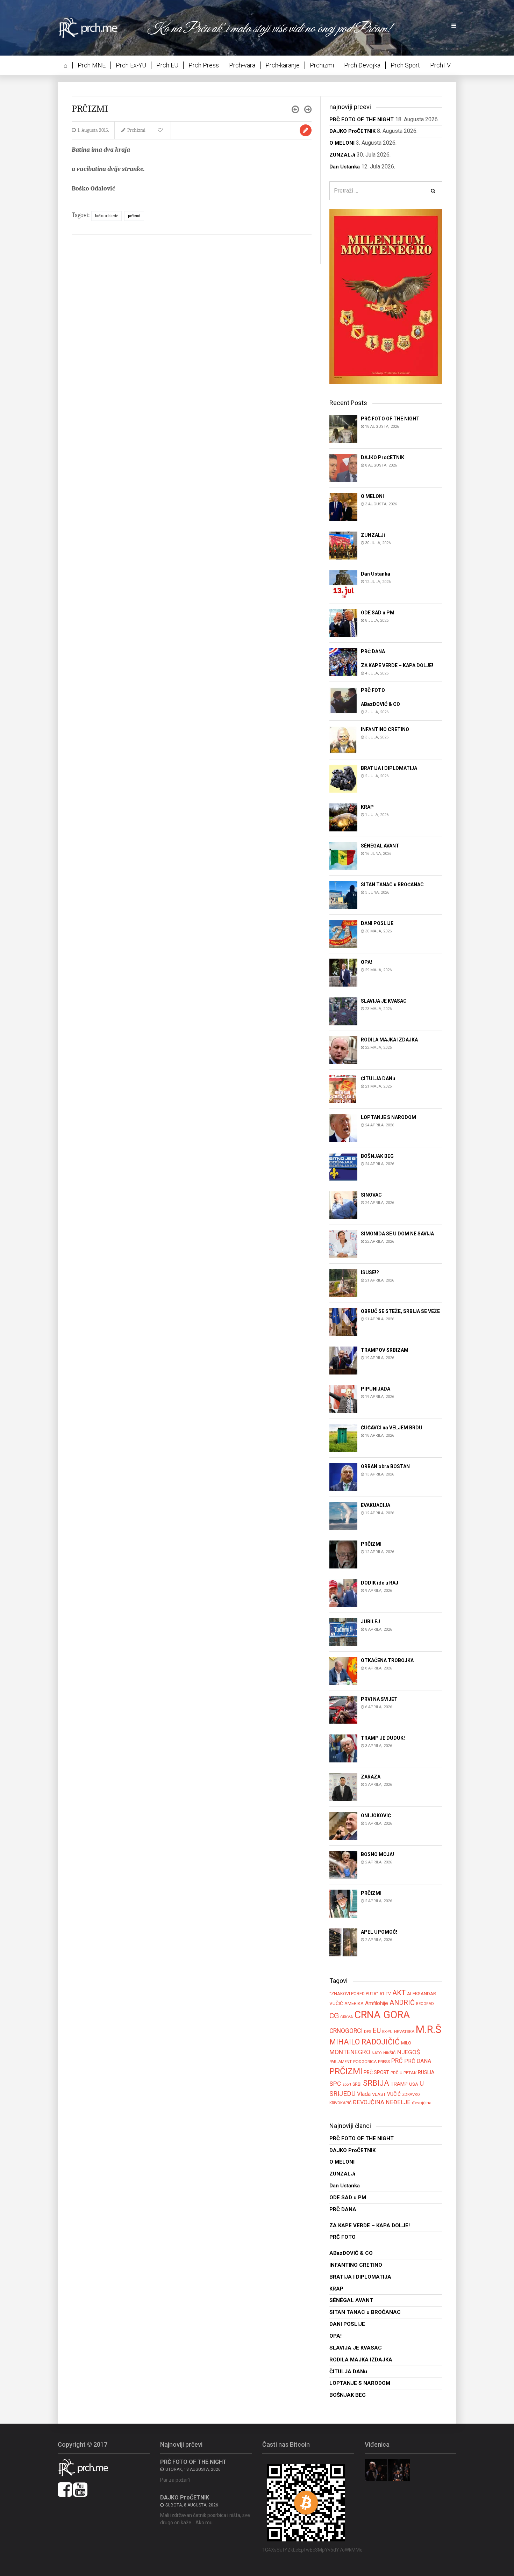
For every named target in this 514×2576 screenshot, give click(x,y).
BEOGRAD (425, 2004)
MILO (406, 2043)
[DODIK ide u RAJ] (343, 1593)
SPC (335, 2084)
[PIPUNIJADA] (343, 1399)
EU (377, 2030)
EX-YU (387, 2032)
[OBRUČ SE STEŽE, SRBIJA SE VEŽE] (343, 1321)
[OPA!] (343, 972)
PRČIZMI (134, 216)
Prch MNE (92, 65)
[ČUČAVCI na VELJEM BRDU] (343, 1438)
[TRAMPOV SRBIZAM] (343, 1360)
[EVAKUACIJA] (343, 1516)
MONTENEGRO (350, 2052)
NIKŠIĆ (390, 2053)
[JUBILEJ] (343, 1632)
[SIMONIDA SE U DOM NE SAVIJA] (343, 1244)
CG (334, 2016)
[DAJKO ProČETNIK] (343, 467)
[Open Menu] (454, 26)
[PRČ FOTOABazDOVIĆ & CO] (343, 701)
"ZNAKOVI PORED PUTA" (354, 1994)
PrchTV (440, 65)
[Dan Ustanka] (343, 584)
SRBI (357, 2084)
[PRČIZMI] (343, 1554)
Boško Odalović (106, 216)
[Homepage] (93, 27)
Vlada (364, 2094)
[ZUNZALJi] (343, 545)
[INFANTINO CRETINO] (343, 739)
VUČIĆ (394, 2094)
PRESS (384, 2062)
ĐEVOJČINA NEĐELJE (382, 2102)
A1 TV (385, 1994)
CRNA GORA (382, 2015)
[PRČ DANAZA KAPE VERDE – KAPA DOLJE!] (343, 661)
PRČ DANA (418, 2061)
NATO (377, 2053)
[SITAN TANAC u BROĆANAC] (343, 894)
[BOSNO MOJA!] (343, 1865)
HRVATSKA (404, 2032)
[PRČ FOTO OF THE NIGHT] (343, 429)
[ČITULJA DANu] (343, 1088)
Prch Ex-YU (131, 65)
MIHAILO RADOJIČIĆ (365, 2042)
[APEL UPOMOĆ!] (343, 1942)
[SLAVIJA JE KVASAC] (343, 1011)
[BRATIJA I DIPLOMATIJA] (343, 778)
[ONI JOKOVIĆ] (343, 1826)
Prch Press (204, 65)
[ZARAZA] (343, 1787)
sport (347, 2084)
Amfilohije (377, 2003)
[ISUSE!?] (343, 1282)
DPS (367, 2032)
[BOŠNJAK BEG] (343, 1166)
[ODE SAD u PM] (343, 623)
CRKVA (347, 2017)
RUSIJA (426, 2072)
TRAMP (399, 2084)
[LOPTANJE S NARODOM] (343, 1127)
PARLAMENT (341, 2062)
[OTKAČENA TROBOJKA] (343, 1671)
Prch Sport (405, 65)
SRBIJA (376, 2083)
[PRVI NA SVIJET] (343, 1709)
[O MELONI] (343, 506)
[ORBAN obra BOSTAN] (343, 1477)
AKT (399, 1993)
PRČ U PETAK (404, 2073)
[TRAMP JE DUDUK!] (343, 1748)
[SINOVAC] (343, 1205)
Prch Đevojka (362, 65)
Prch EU (167, 65)
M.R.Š (429, 2029)
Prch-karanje (283, 65)
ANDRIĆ (402, 2003)
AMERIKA (354, 2003)
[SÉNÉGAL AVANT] (343, 856)
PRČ (397, 2061)
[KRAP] (343, 817)
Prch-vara (242, 65)
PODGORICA (365, 2062)
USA (414, 2084)
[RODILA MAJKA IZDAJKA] (343, 1050)
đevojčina (422, 2103)
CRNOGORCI (346, 2031)
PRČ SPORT (376, 2072)
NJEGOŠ (409, 2052)
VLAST (379, 2094)
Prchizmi (322, 65)
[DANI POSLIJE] (343, 933)
